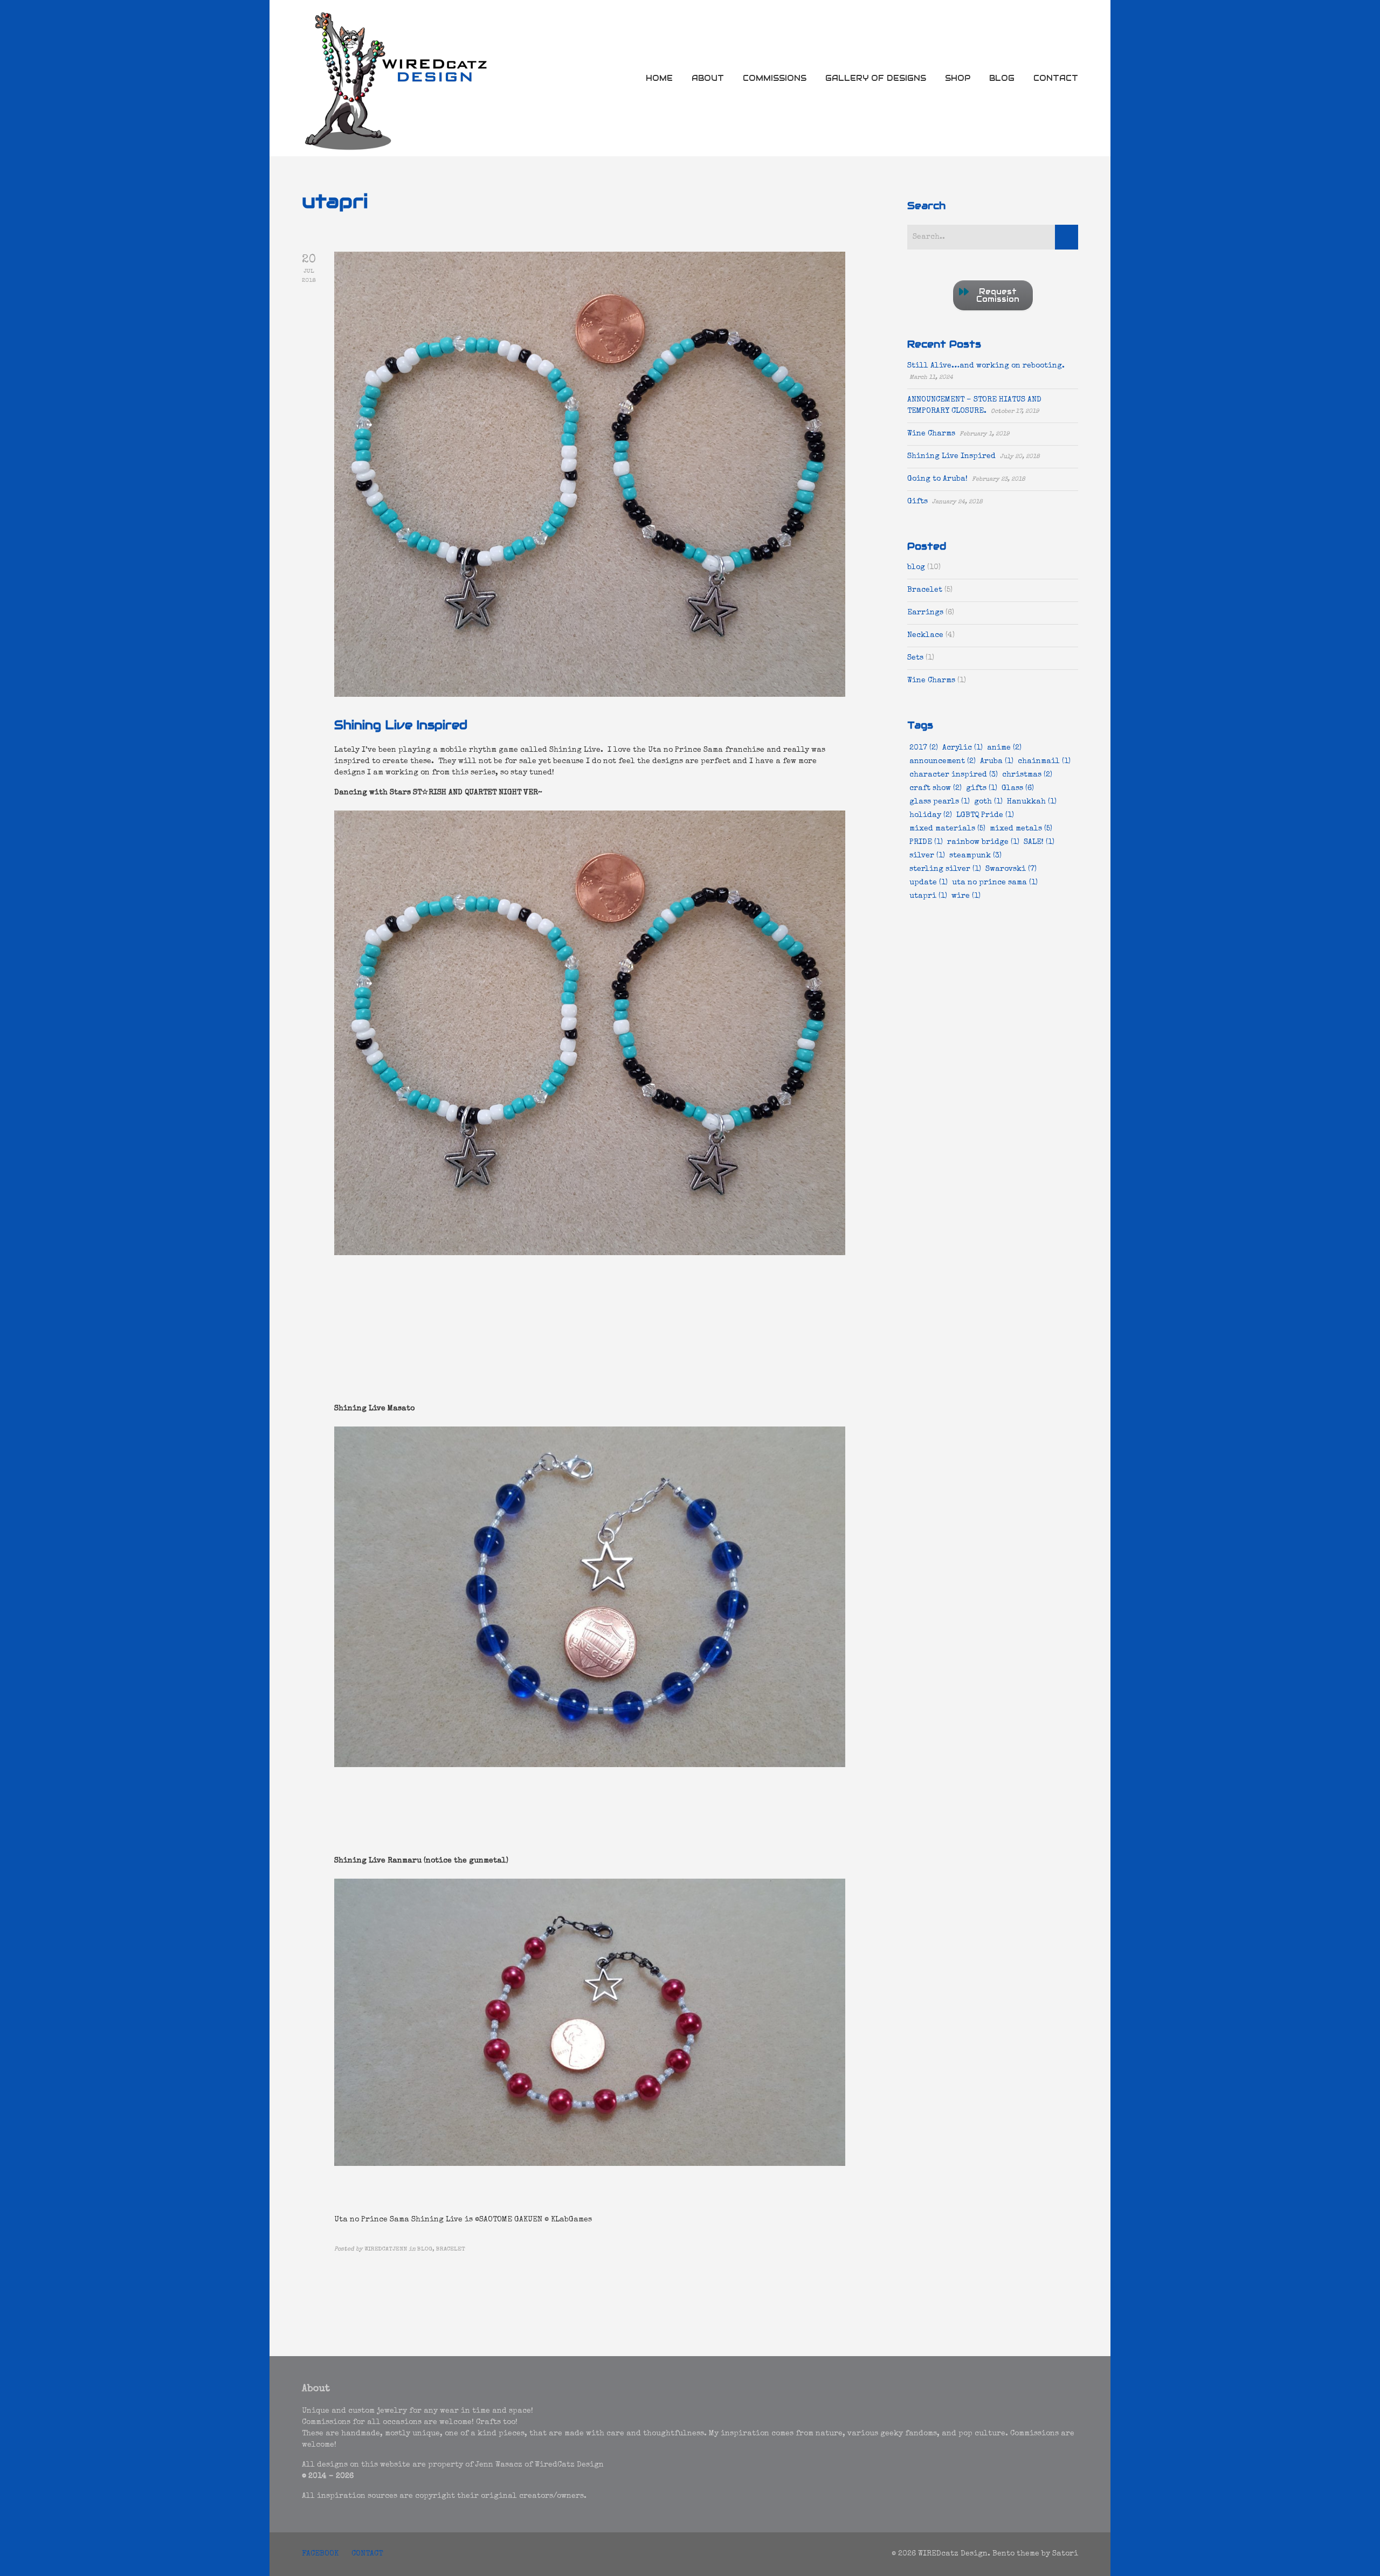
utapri (928, 896)
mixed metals (1021, 829)
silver (927, 856)
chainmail (1044, 761)
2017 (924, 748)
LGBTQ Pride (985, 815)
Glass (1018, 788)
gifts (982, 788)
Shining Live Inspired (401, 725)
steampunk (975, 856)
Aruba (997, 761)
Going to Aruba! (937, 479)
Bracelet (925, 590)
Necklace (925, 635)
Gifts (917, 502)
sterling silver (945, 869)
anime (1004, 748)
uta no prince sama (995, 883)
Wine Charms (931, 434)
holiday (931, 815)
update (929, 883)
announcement (943, 761)
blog (916, 567)
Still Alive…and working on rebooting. (986, 366)
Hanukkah (1032, 802)
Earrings (925, 613)
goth (988, 802)
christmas (1027, 775)
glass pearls (940, 802)
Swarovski (1011, 869)
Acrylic (962, 748)
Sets (915, 658)
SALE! (1039, 842)
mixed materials (947, 829)
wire (966, 896)
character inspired (954, 775)
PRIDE (926, 842)
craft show (936, 788)
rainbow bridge (983, 842)
